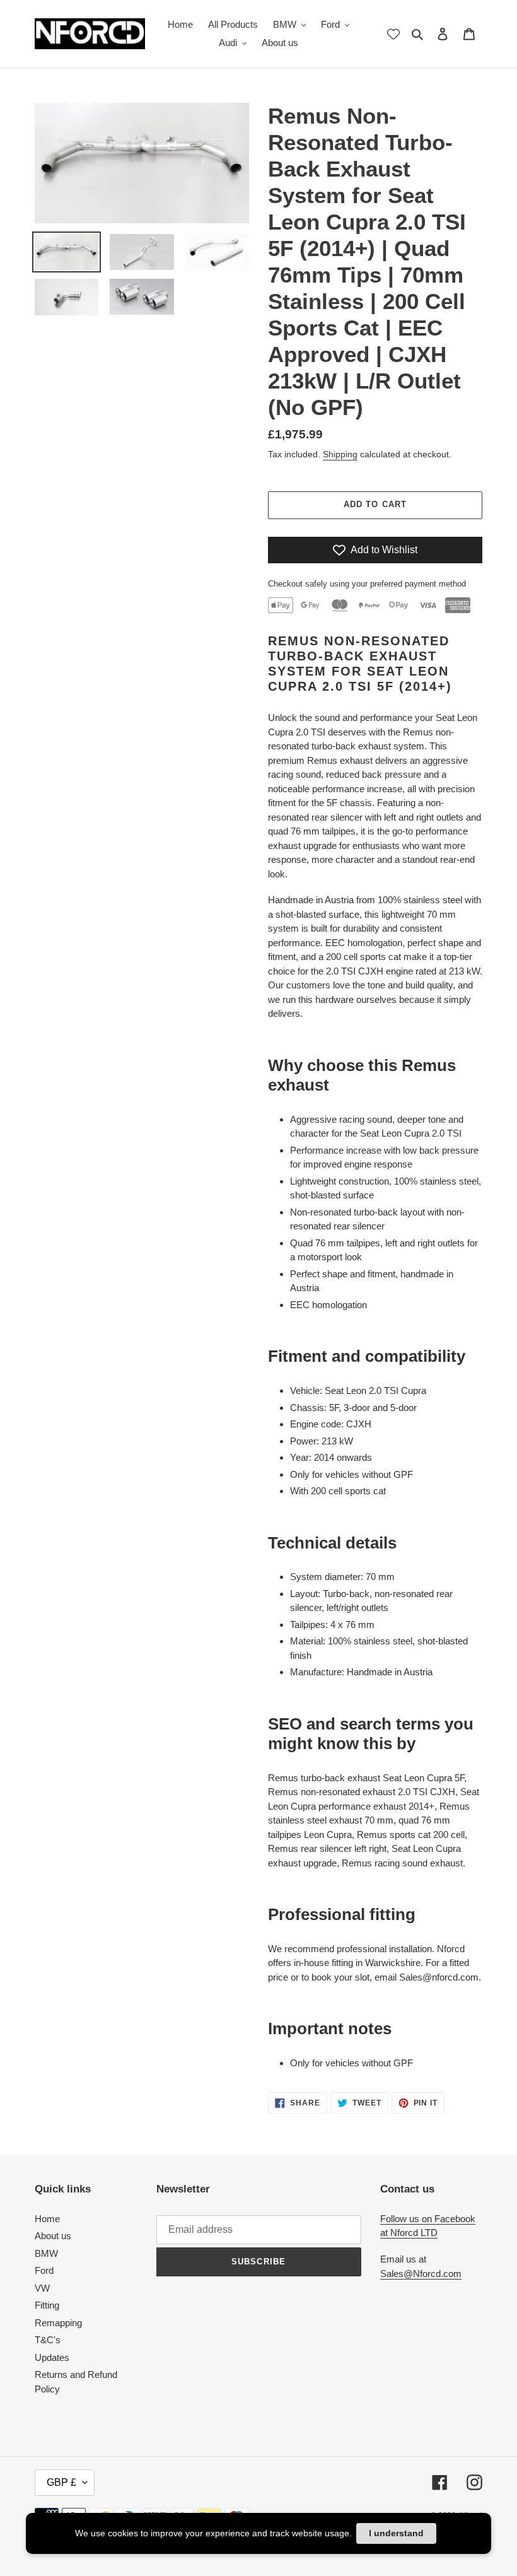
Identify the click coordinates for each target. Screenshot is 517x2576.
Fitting (47, 2305)
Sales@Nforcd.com (421, 2274)
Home (47, 2219)
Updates (52, 2357)
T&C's (48, 2340)
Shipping (340, 454)
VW (42, 2288)
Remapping (58, 2323)
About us (53, 2236)
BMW (46, 2253)
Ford (44, 2270)
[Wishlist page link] (393, 34)
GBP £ (61, 2482)
